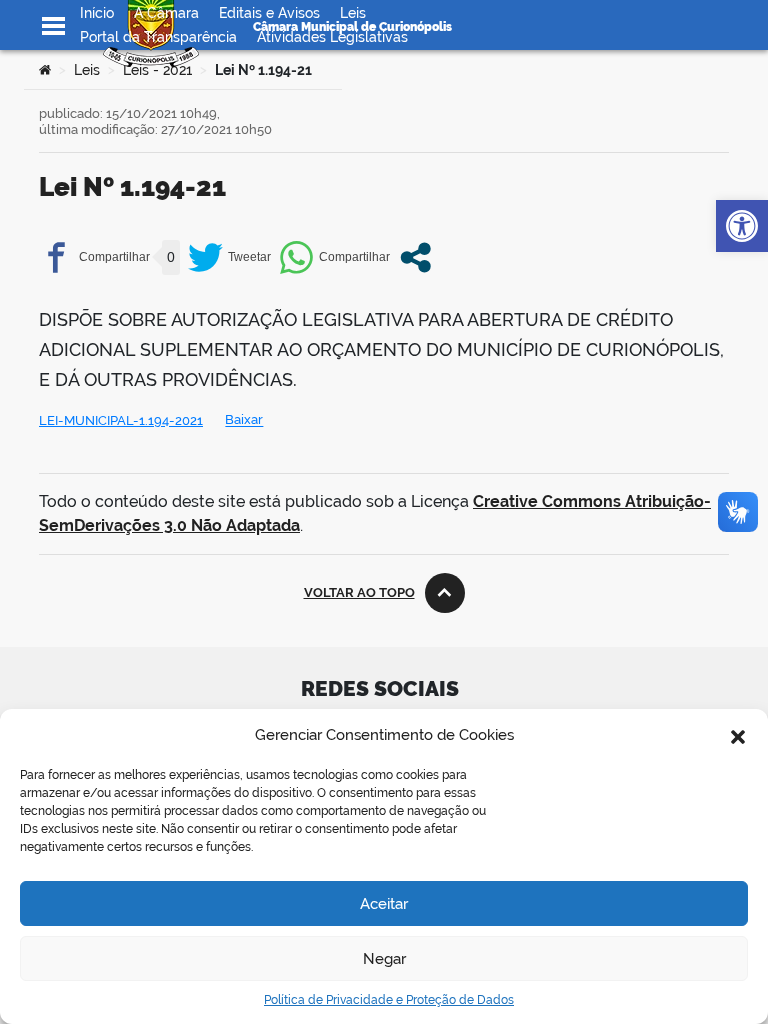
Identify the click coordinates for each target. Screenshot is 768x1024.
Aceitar (384, 904)
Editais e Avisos (269, 13)
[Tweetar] (229, 257)
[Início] (45, 70)
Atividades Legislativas (332, 37)
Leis (353, 13)
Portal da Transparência (158, 37)
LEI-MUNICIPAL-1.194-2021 (121, 420)
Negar (384, 959)
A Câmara (166, 13)
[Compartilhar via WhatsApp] (334, 257)
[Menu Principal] (53, 26)
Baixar (244, 420)
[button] (738, 735)
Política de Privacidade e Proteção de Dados (389, 1000)
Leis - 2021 (157, 70)
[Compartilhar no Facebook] (94, 257)
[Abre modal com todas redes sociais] (415, 257)
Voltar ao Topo (359, 592)
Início (97, 13)
